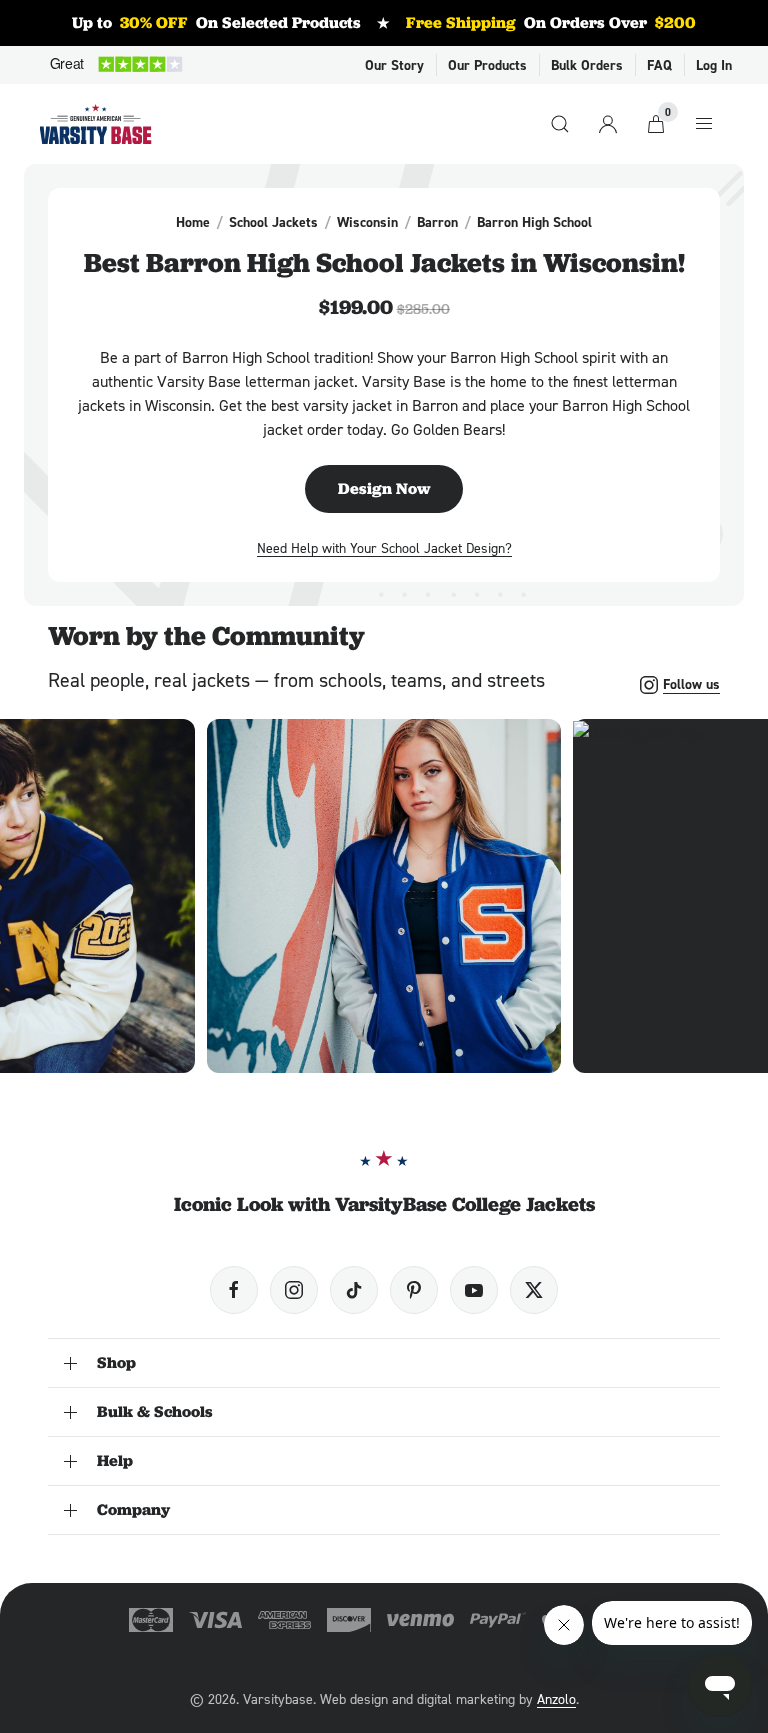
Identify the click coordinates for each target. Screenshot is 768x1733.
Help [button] (115, 1460)
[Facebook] (234, 1290)
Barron (437, 222)
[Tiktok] (354, 1290)
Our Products (487, 65)
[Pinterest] (414, 1290)
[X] (534, 1290)
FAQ (659, 65)
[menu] (704, 124)
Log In (714, 65)
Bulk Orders (587, 65)
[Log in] (608, 124)
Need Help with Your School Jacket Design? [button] (384, 547)
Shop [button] (116, 1362)
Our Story (394, 65)
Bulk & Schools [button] (155, 1411)
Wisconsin (367, 222)
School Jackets (273, 222)
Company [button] (133, 1509)
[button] (384, 896)
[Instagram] (294, 1290)
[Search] (560, 124)
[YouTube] (474, 1290)
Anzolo (556, 1698)
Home (193, 222)
